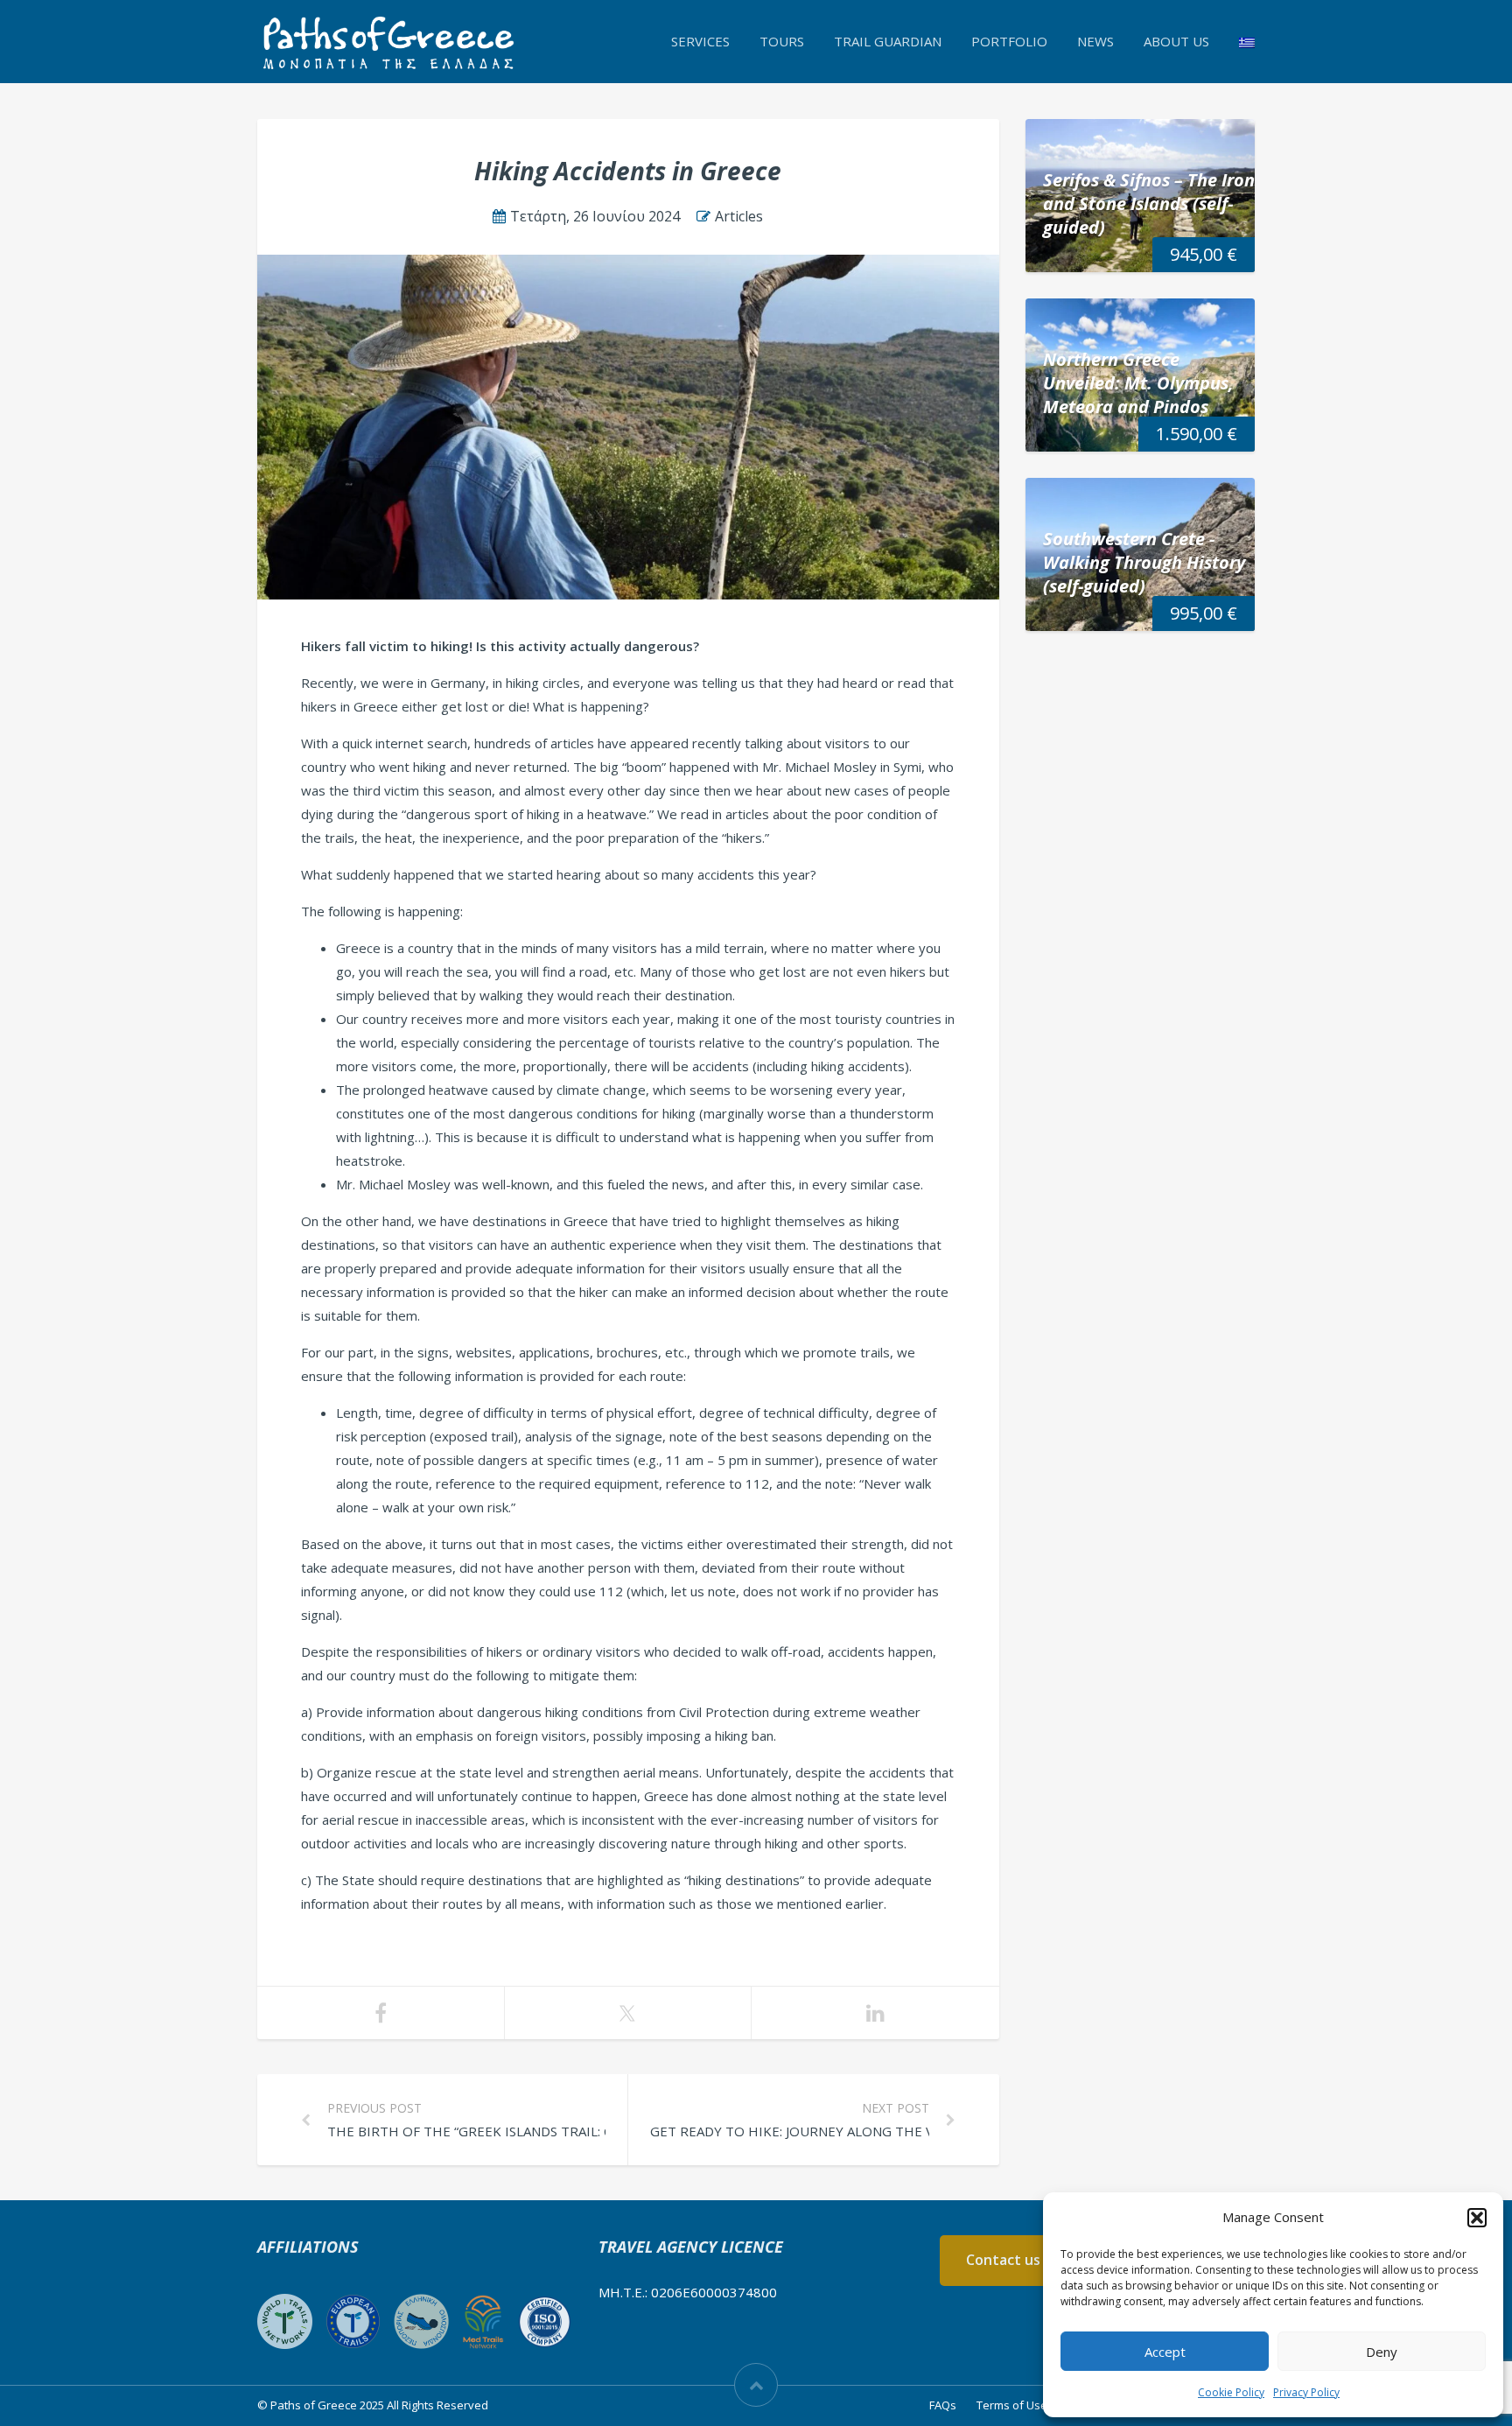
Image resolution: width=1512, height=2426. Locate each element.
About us (1176, 41)
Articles (739, 216)
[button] (1477, 2218)
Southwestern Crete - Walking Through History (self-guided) (1144, 562)
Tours (782, 41)
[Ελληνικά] (1247, 41)
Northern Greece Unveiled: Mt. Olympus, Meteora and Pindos (1138, 383)
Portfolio (1009, 41)
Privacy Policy (1306, 2392)
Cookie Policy (1231, 2392)
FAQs (943, 2405)
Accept (1165, 2352)
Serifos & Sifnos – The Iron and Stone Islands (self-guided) (1149, 203)
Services (700, 41)
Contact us (1003, 2260)
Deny (1382, 2352)
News (1095, 41)
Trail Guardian (888, 41)
